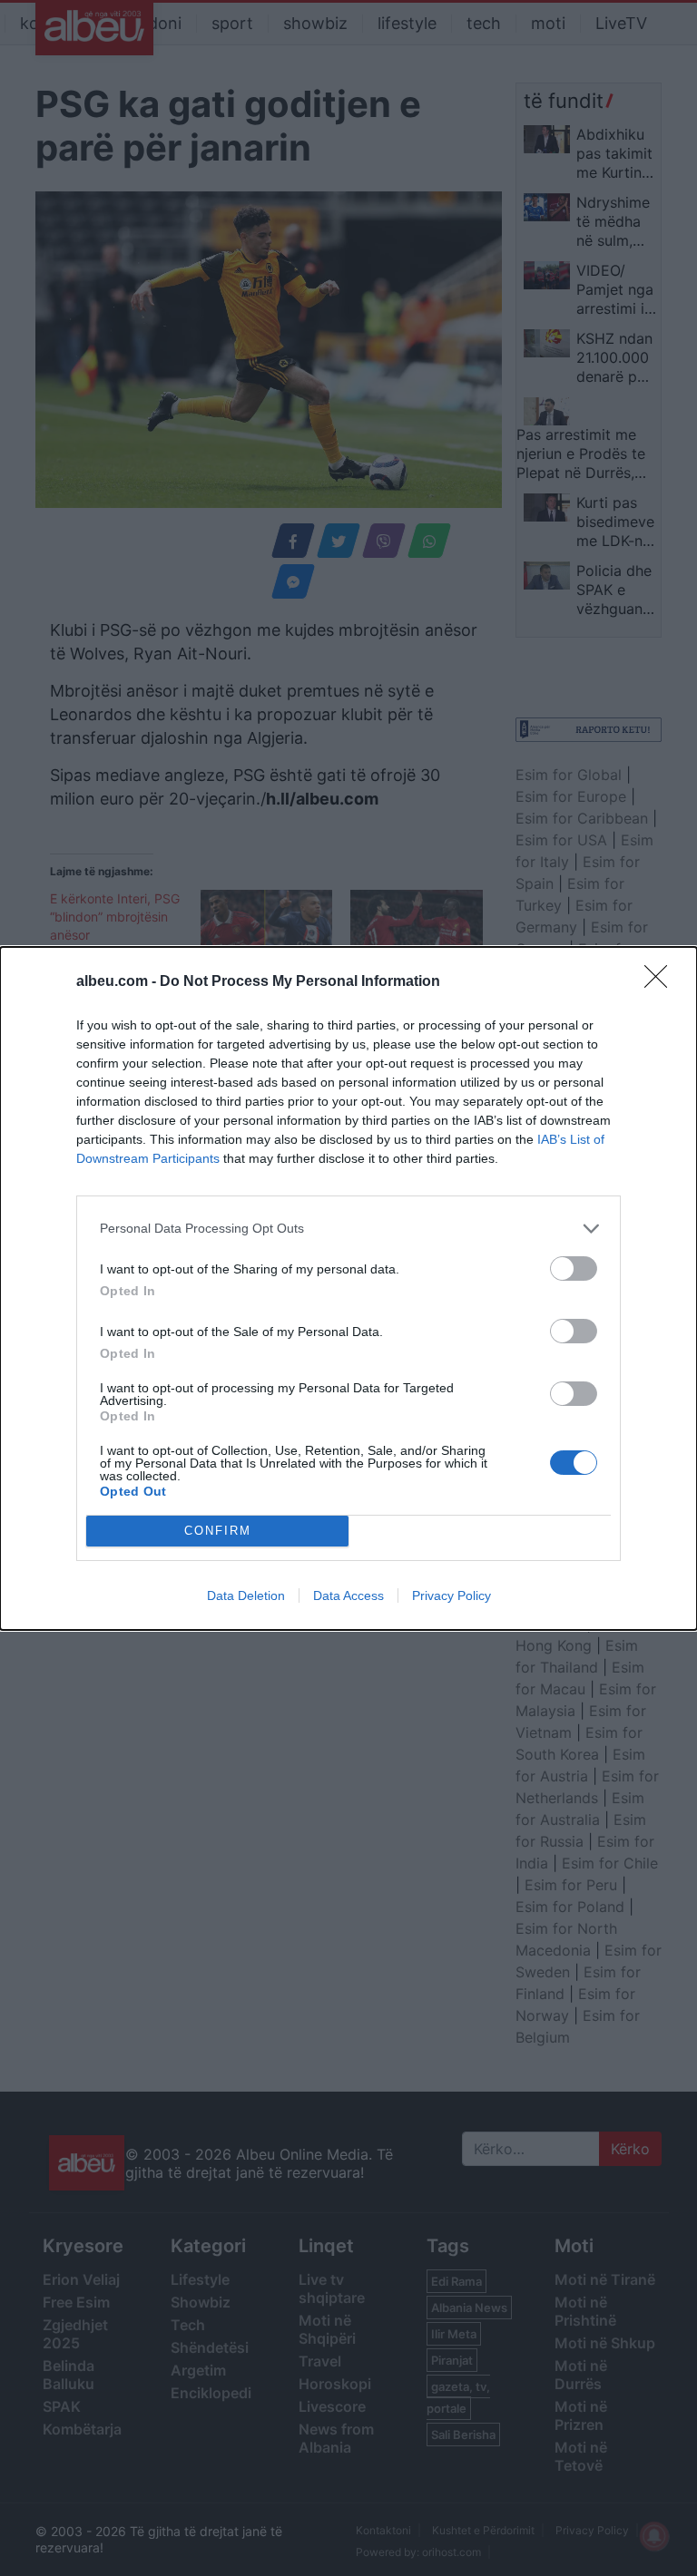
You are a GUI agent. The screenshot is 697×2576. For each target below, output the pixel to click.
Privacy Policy (452, 1595)
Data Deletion (246, 1595)
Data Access (348, 1595)
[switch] (574, 1268)
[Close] (662, 982)
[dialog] (348, 1288)
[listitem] (348, 1229)
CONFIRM (218, 1531)
